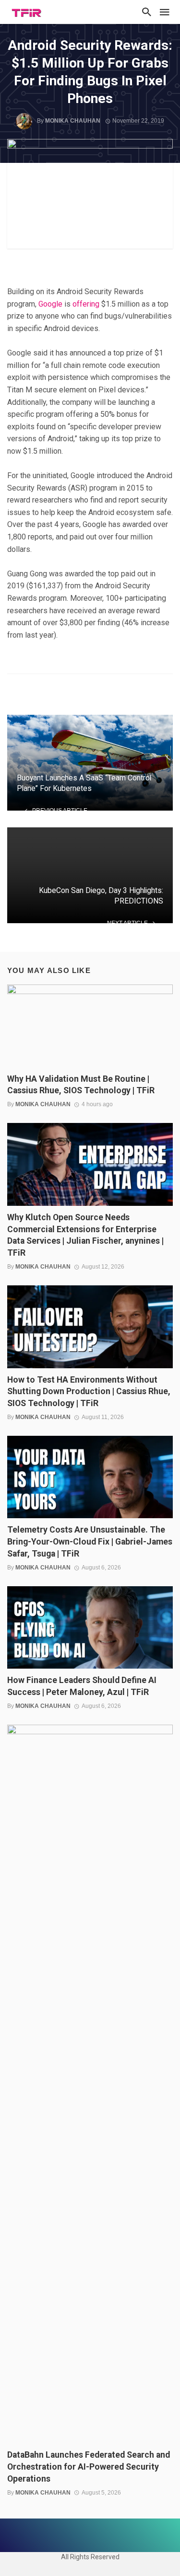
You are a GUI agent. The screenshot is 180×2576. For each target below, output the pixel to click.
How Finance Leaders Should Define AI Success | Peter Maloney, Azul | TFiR (82, 1686)
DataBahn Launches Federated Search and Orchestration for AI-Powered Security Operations (89, 2467)
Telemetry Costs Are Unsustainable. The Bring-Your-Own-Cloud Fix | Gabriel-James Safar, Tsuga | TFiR (90, 1542)
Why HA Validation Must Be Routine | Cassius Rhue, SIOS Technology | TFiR (81, 1085)
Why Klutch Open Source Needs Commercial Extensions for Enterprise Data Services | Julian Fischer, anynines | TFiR (85, 1235)
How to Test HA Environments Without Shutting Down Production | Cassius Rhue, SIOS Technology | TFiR (89, 1392)
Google (50, 304)
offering (86, 304)
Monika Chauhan (73, 121)
